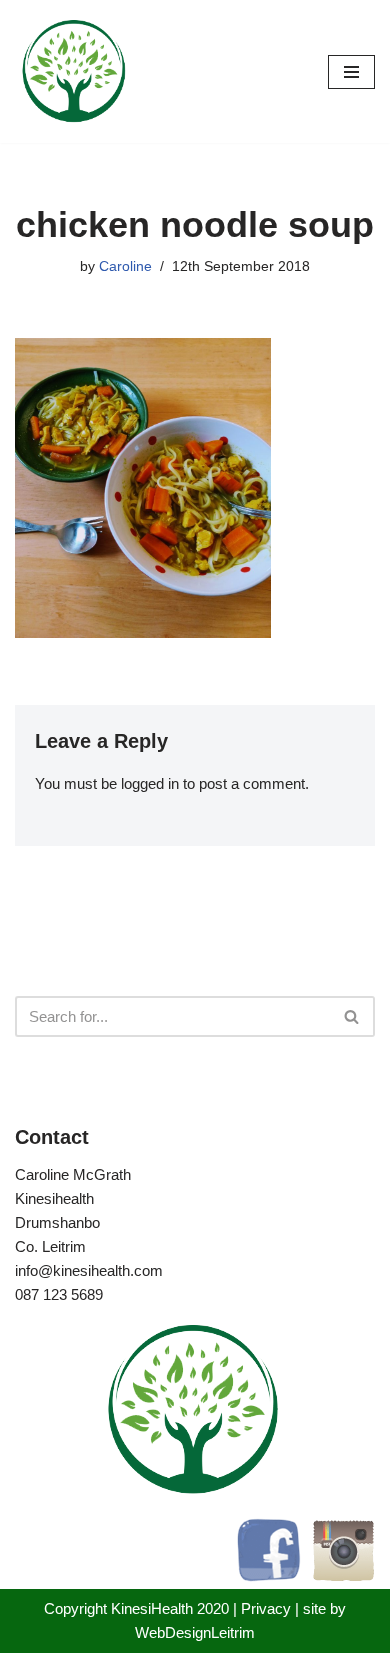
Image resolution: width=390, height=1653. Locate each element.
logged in (150, 783)
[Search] (352, 1016)
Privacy (266, 1608)
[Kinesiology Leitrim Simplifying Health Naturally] (75, 71)
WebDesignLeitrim (195, 1632)
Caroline (125, 266)
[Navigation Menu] (351, 72)
